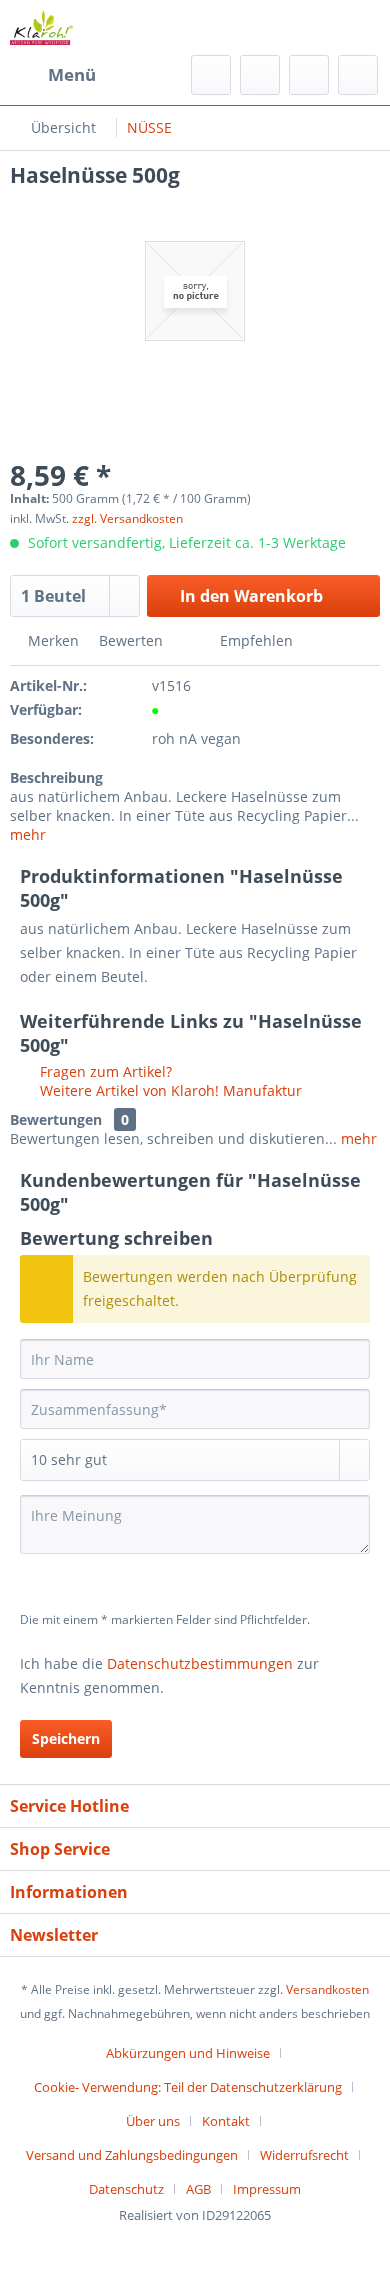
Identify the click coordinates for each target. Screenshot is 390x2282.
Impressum (267, 2189)
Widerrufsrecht (304, 2155)
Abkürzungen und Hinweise (188, 2053)
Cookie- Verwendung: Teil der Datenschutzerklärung (188, 2087)
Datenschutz (126, 2189)
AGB (198, 2189)
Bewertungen (56, 1119)
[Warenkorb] (358, 75)
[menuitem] (53, 75)
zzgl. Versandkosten (127, 518)
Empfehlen (254, 640)
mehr (28, 834)
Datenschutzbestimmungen (200, 1663)
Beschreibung (56, 777)
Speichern (66, 1738)
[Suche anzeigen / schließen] (211, 75)
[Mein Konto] (309, 75)
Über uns (153, 2121)
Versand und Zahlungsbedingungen (132, 2155)
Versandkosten (327, 1989)
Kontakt (226, 2121)
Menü (72, 74)
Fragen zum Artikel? (104, 1071)
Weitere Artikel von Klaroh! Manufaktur (169, 1090)
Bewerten (131, 640)
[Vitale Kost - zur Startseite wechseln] (41, 27)
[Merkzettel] (260, 75)
